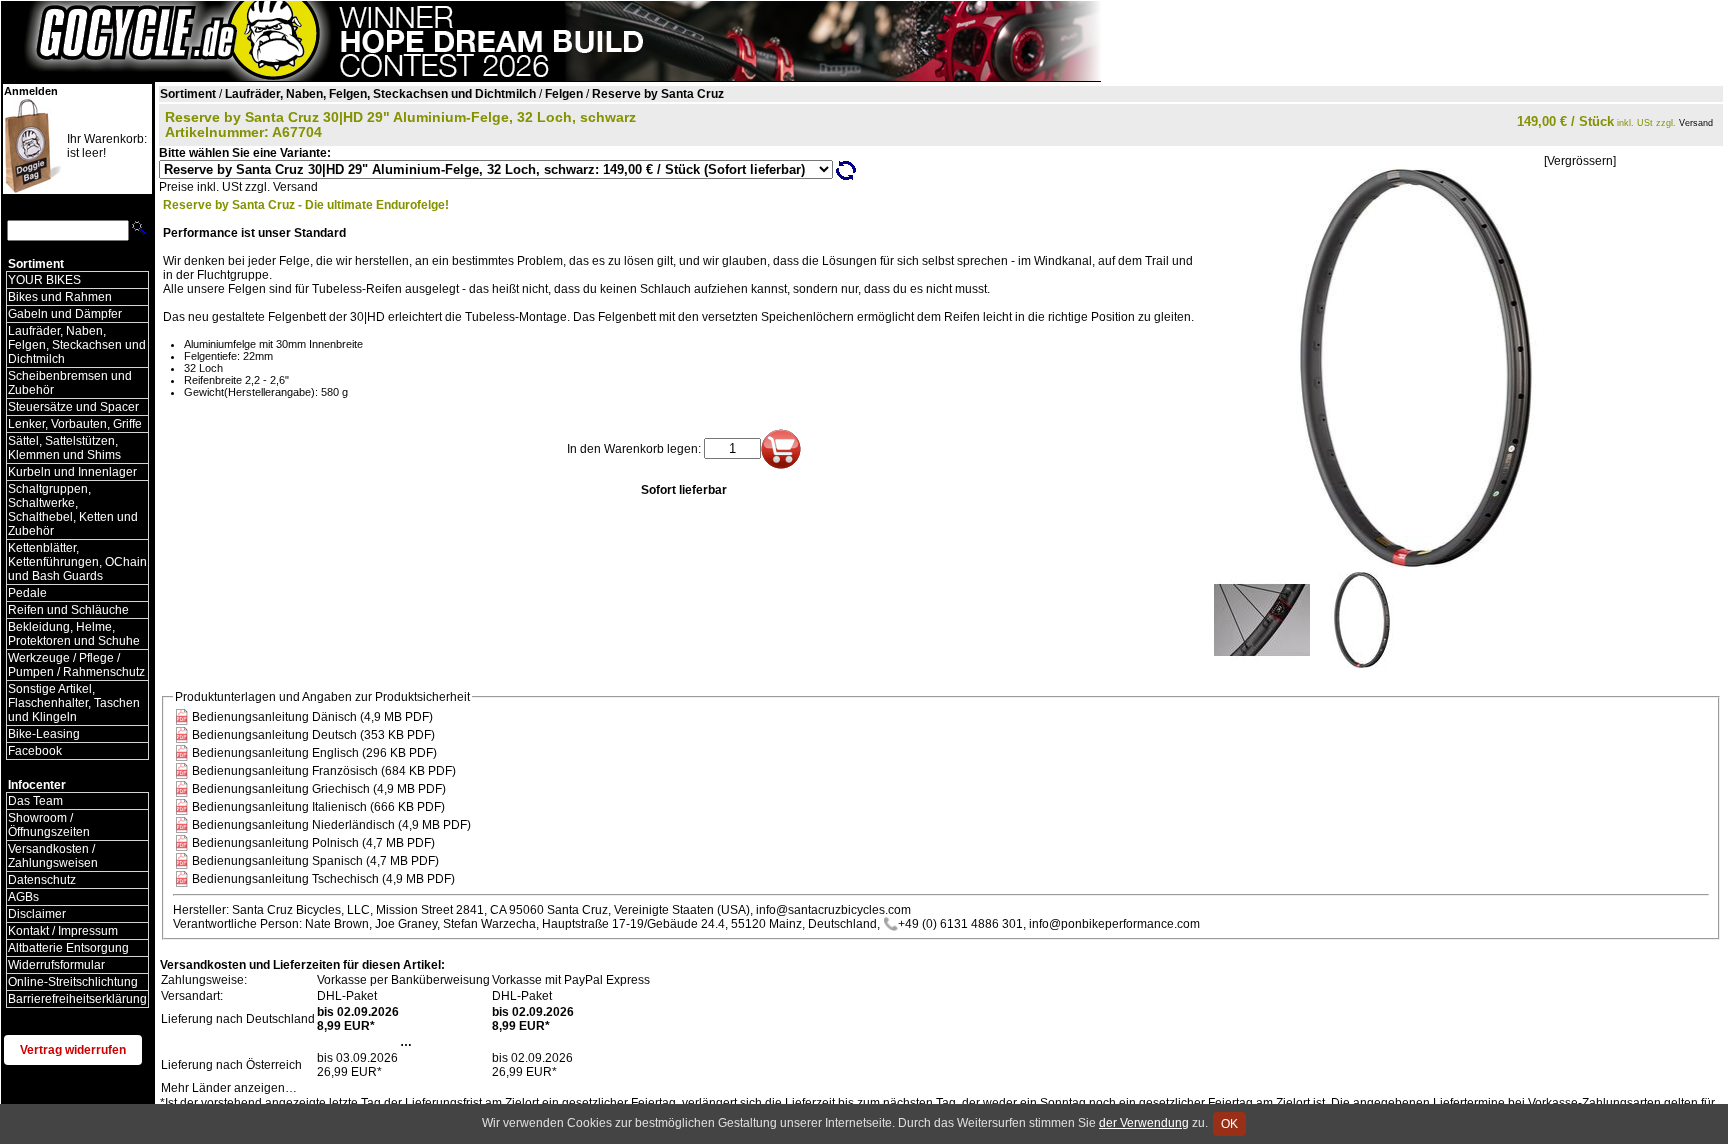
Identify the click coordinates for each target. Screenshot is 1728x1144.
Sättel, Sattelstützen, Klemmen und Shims (64, 448)
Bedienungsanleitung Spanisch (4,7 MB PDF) (315, 861)
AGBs (23, 897)
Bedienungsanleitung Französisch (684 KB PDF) (324, 771)
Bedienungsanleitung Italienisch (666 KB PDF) (318, 807)
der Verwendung (1144, 1123)
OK (1229, 1124)
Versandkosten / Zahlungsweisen (53, 856)
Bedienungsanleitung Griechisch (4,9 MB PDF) (319, 789)
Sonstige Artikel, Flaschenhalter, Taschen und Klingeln (74, 703)
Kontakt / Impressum (63, 931)
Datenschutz (42, 880)
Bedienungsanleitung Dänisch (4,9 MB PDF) (312, 717)
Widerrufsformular (56, 965)
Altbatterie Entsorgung (68, 948)
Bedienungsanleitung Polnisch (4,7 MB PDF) (313, 843)
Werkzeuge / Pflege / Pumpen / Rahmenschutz (76, 665)
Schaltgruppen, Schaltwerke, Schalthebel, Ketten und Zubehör (73, 510)
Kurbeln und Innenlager (72, 472)
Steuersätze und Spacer (73, 407)
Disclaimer (37, 914)
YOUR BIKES (44, 280)
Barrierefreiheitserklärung (77, 999)
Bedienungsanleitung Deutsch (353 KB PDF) (313, 735)
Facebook (35, 751)
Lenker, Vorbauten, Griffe (75, 424)
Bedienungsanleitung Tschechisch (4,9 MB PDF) (323, 879)
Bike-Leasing (44, 734)
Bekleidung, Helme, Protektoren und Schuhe (74, 634)
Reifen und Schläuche (68, 610)
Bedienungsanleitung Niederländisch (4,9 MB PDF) (331, 825)
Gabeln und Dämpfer (65, 314)
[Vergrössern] (1580, 161)
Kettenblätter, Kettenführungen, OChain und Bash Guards (77, 562)
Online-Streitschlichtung (73, 982)
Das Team (35, 801)
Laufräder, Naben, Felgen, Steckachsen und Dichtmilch (77, 345)
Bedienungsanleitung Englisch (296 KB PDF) (314, 753)
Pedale (27, 593)
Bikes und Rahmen (60, 297)
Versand (1696, 123)
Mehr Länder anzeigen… (229, 1088)
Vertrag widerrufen (73, 1050)
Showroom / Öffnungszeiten (49, 825)
